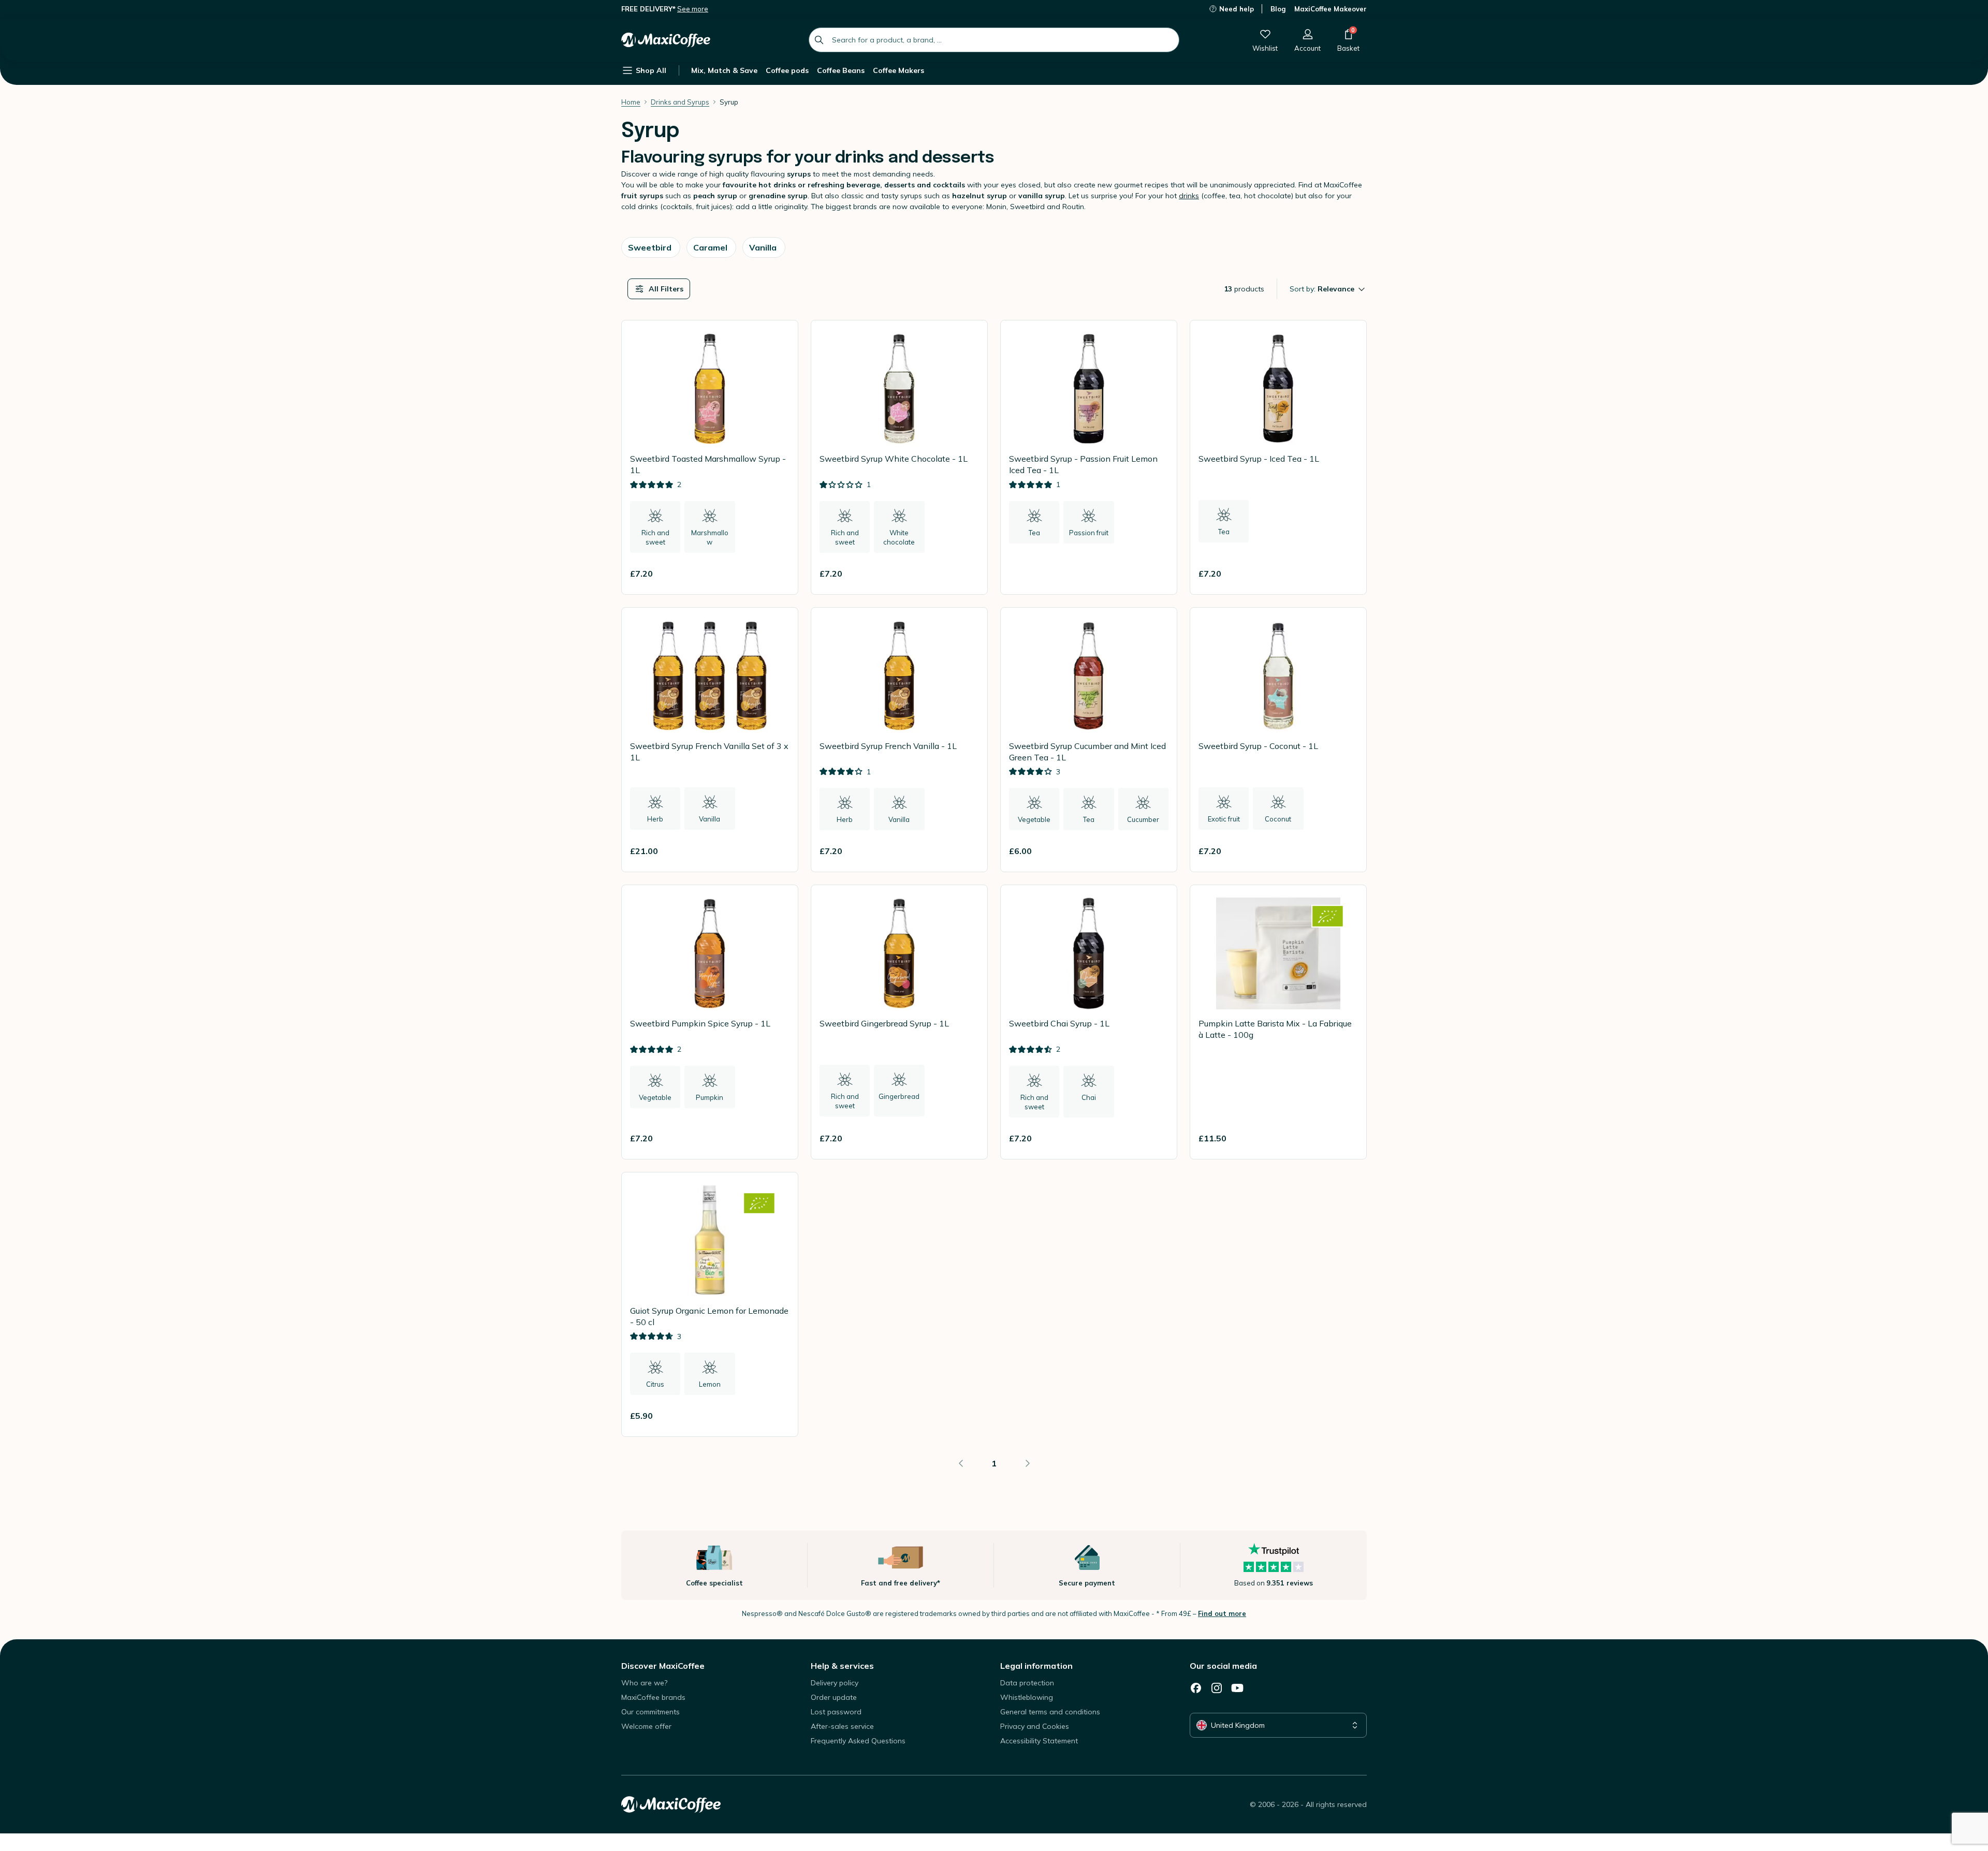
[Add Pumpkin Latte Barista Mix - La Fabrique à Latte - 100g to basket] (1346, 1138)
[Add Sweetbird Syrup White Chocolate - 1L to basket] (967, 574)
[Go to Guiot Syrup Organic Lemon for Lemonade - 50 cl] (710, 1305)
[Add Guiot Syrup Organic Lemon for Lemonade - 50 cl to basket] (777, 1416)
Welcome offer (646, 1726)
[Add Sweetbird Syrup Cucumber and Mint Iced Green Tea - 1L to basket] (1156, 851)
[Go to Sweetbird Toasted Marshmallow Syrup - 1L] (710, 457)
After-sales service (842, 1726)
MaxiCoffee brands (653, 1697)
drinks (1189, 196)
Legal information (1036, 1666)
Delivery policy (835, 1683)
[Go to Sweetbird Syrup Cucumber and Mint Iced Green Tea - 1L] (1089, 740)
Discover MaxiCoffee (663, 1666)
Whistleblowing (1027, 1697)
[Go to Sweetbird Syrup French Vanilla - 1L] (899, 740)
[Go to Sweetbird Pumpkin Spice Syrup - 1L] (710, 1022)
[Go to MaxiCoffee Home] (666, 40)
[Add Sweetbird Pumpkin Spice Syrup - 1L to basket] (777, 1138)
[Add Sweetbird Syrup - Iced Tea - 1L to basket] (1346, 574)
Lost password (836, 1712)
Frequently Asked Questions (858, 1741)
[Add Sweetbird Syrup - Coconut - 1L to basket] (1346, 851)
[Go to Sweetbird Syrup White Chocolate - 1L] (899, 457)
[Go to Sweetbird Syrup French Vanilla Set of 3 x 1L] (710, 740)
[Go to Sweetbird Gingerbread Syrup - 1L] (899, 1022)
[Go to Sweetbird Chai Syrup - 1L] (1089, 1022)
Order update (834, 1697)
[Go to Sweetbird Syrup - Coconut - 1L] (1278, 740)
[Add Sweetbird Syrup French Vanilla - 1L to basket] (967, 851)
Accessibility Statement (1039, 1741)
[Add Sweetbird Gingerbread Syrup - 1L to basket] (967, 1138)
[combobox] (994, 40)
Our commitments (651, 1712)
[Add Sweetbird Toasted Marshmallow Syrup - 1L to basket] (777, 574)
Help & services (842, 1666)
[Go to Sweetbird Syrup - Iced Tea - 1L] (1278, 457)
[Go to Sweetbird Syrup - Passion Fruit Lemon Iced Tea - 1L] (1089, 457)
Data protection (1027, 1683)
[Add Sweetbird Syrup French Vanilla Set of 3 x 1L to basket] (777, 851)
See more (693, 9)
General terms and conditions (1050, 1712)
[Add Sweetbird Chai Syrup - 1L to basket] (1156, 1138)
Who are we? (644, 1683)
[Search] (819, 40)
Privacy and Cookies (1035, 1726)
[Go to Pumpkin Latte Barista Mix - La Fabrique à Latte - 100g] (1278, 1022)
